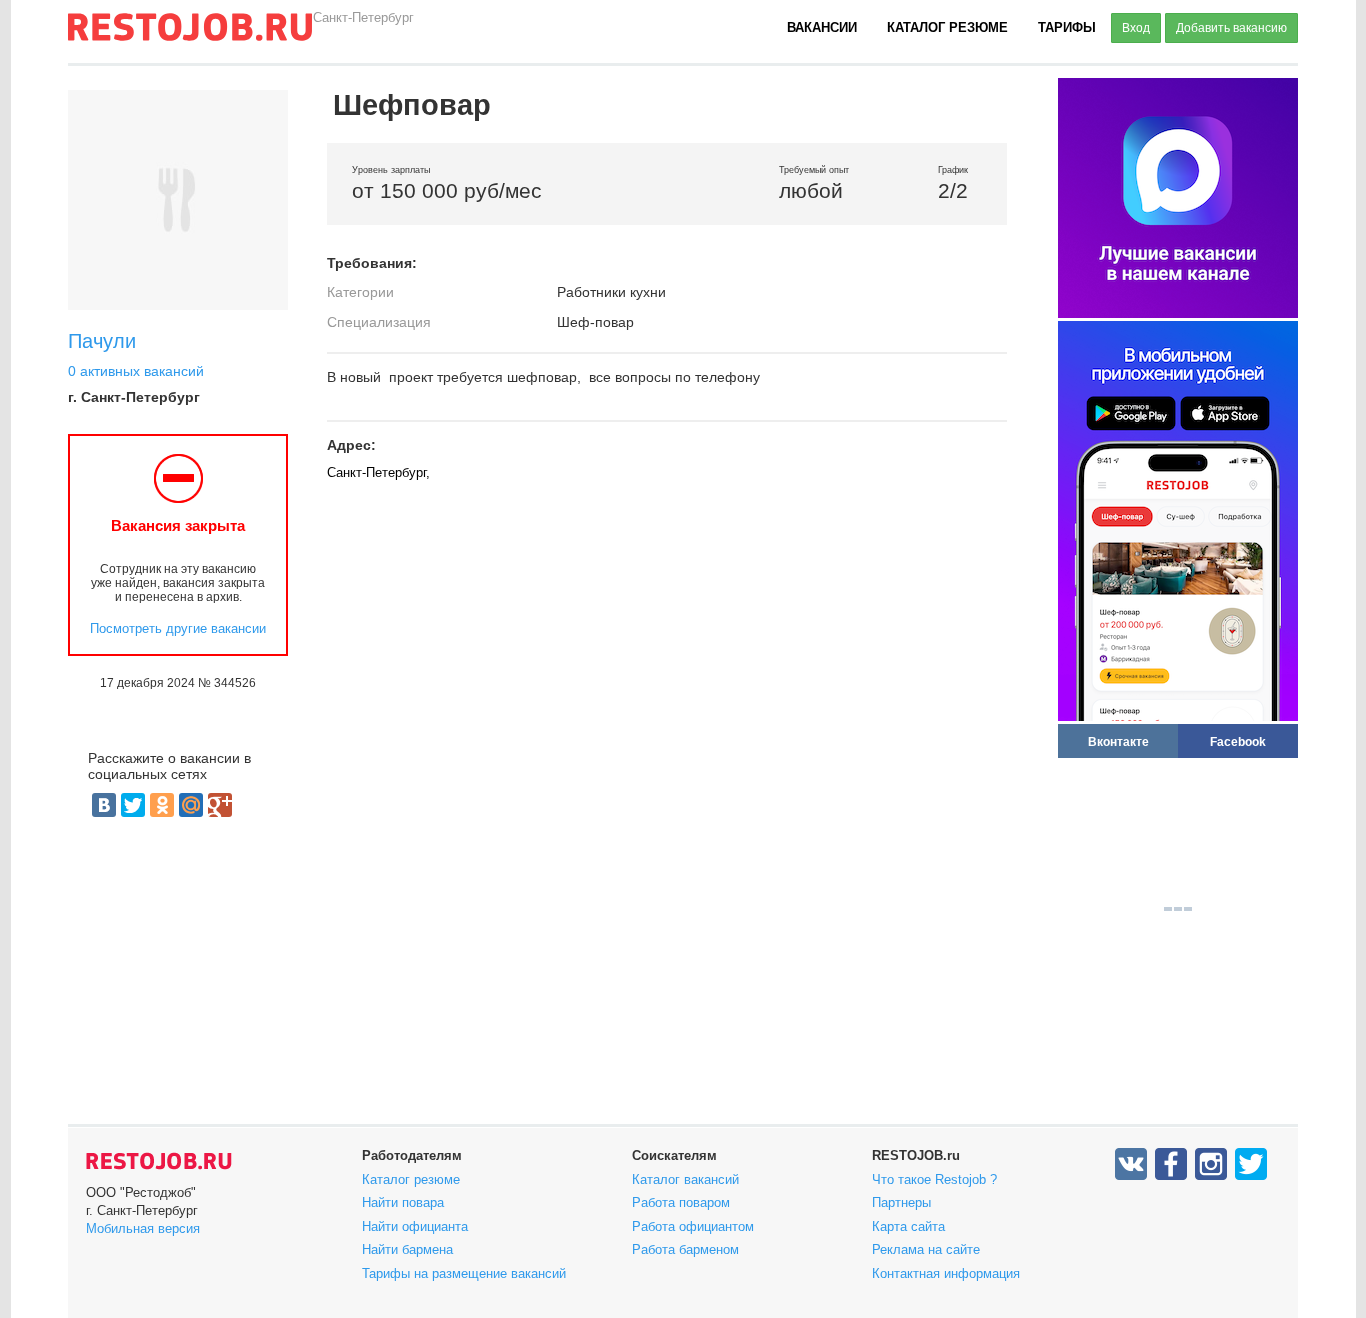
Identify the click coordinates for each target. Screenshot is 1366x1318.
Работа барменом (685, 1249)
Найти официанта (415, 1226)
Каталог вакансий (685, 1179)
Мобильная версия (143, 1228)
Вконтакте (1118, 741)
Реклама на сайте (926, 1249)
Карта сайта (908, 1226)
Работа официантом (693, 1226)
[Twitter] (133, 805)
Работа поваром (681, 1202)
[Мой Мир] (191, 805)
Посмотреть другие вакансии (178, 628)
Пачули (102, 341)
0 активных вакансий (136, 371)
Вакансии (822, 27)
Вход (1136, 28)
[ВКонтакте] (104, 805)
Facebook (1238, 741)
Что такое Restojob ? (934, 1179)
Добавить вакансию (1231, 28)
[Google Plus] (220, 805)
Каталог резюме (947, 27)
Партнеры (901, 1202)
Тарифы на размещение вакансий (464, 1273)
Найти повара (403, 1202)
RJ (190, 35)
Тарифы (1067, 27)
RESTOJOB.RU (159, 1161)
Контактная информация (946, 1273)
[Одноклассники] (162, 805)
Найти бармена (407, 1249)
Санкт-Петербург (363, 17)
